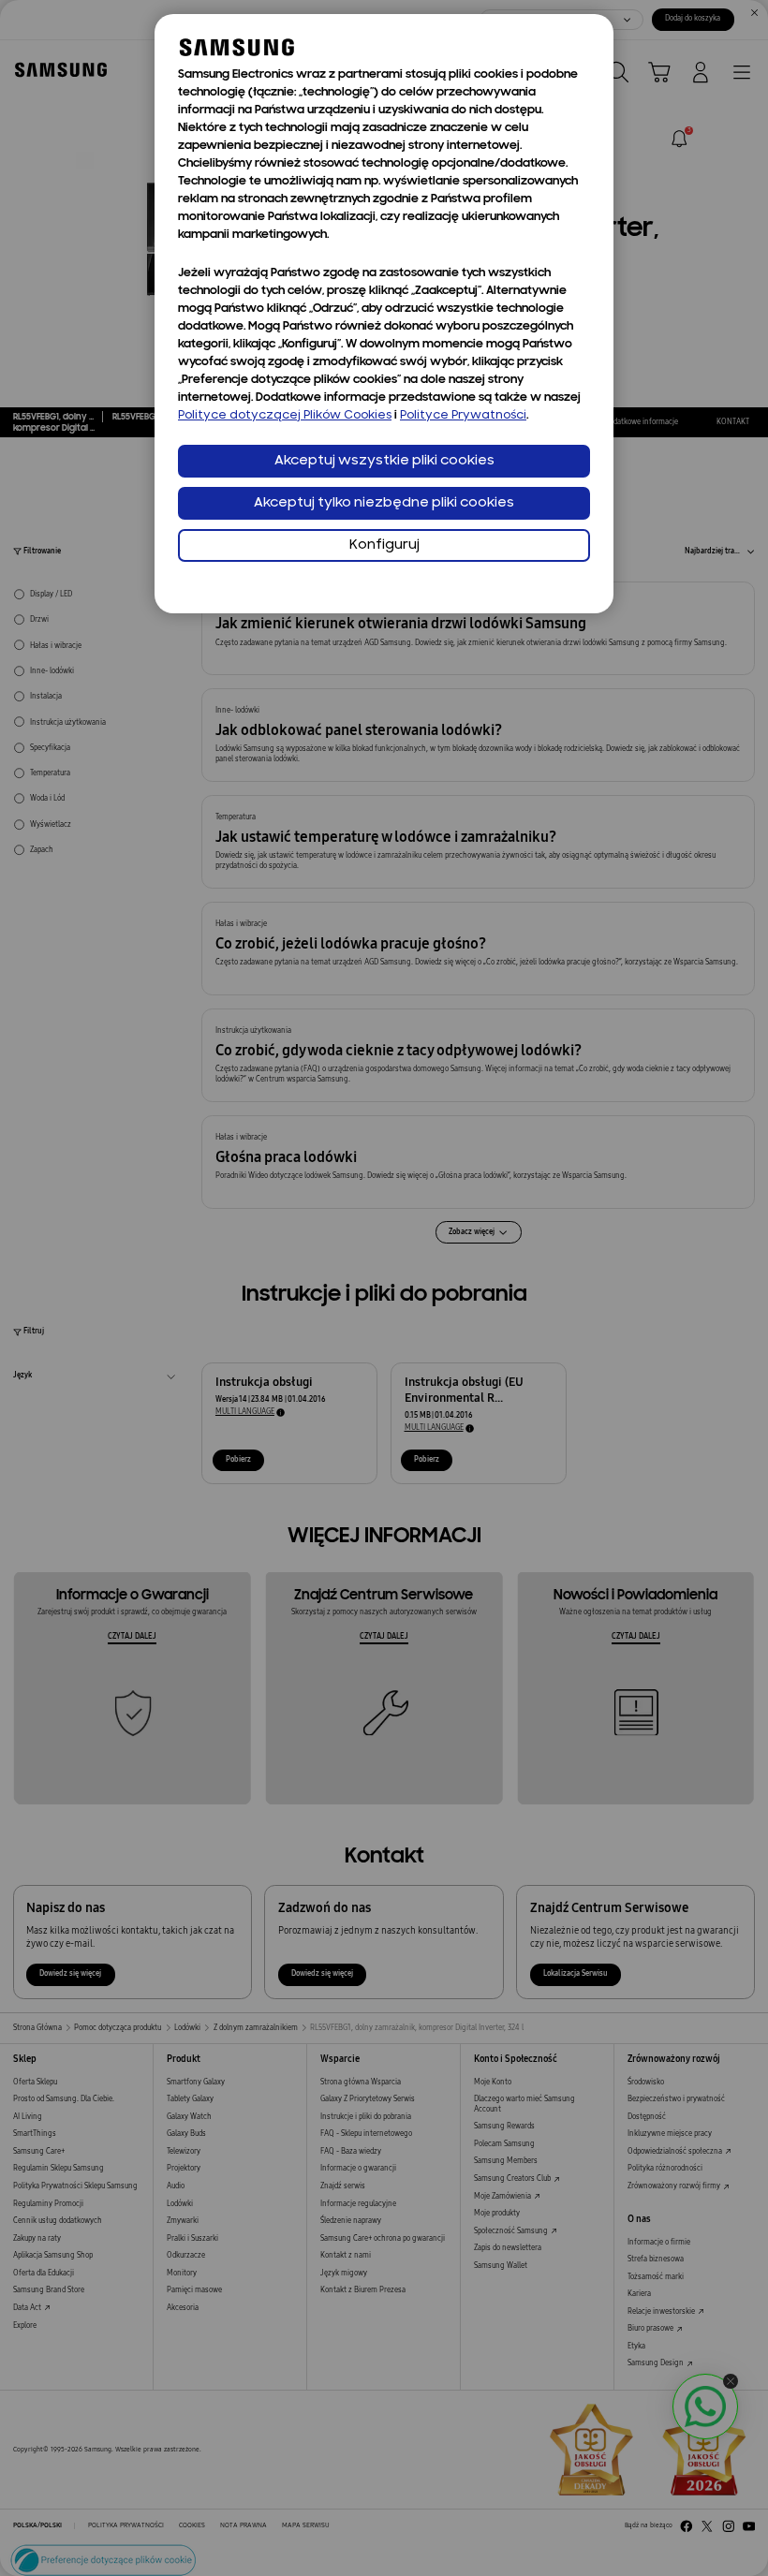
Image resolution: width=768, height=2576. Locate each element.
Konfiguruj (384, 545)
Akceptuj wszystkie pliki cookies (384, 461)
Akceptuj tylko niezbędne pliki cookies (384, 503)
